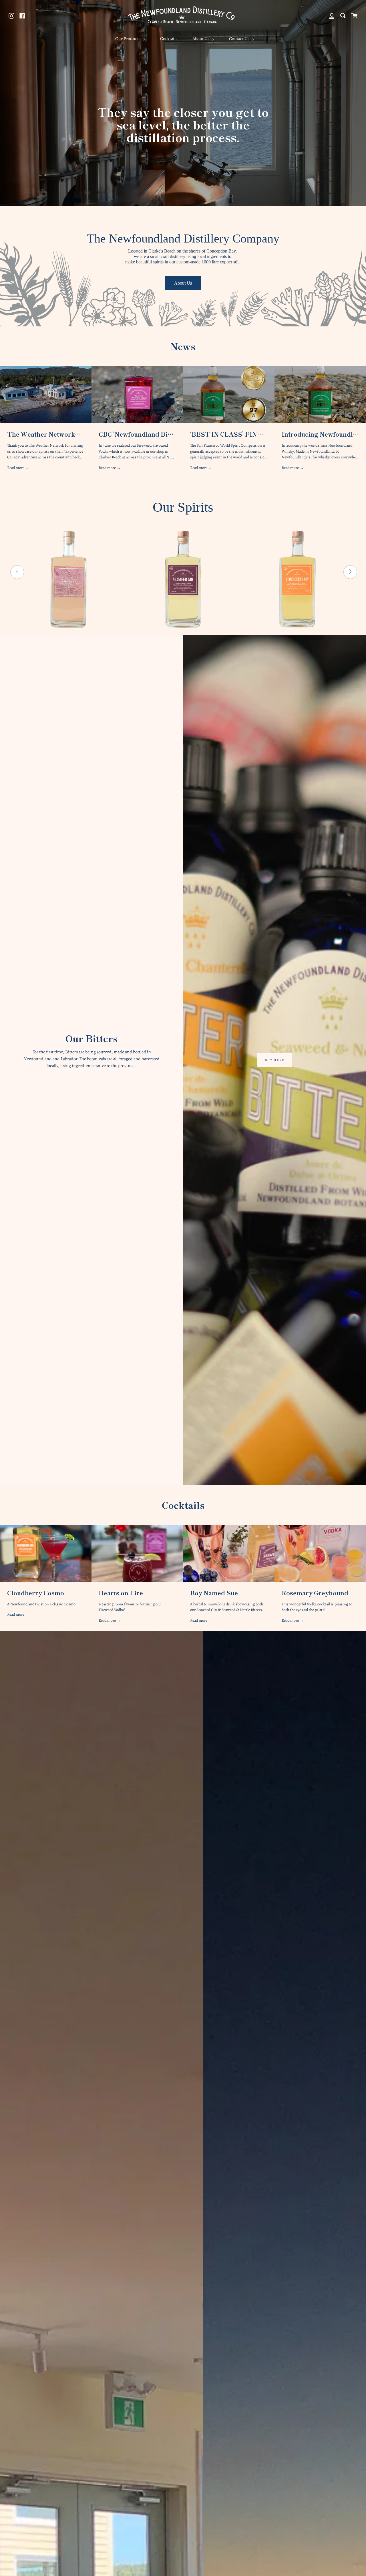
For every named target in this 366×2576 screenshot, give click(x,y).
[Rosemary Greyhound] (320, 1553)
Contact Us (240, 39)
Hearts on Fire (121, 1593)
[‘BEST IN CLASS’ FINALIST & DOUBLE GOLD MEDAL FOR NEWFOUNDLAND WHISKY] (229, 395)
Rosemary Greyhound (315, 1593)
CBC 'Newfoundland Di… (136, 434)
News (183, 346)
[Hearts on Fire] (137, 1553)
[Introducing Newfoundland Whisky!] (320, 395)
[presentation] (17, 572)
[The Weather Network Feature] (46, 395)
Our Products (128, 39)
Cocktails (169, 39)
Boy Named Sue (214, 1593)
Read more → (18, 468)
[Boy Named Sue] (229, 1553)
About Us (201, 39)
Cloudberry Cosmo (36, 1593)
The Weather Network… (44, 434)
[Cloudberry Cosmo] (46, 1553)
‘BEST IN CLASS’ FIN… (227, 434)
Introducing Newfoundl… (320, 434)
